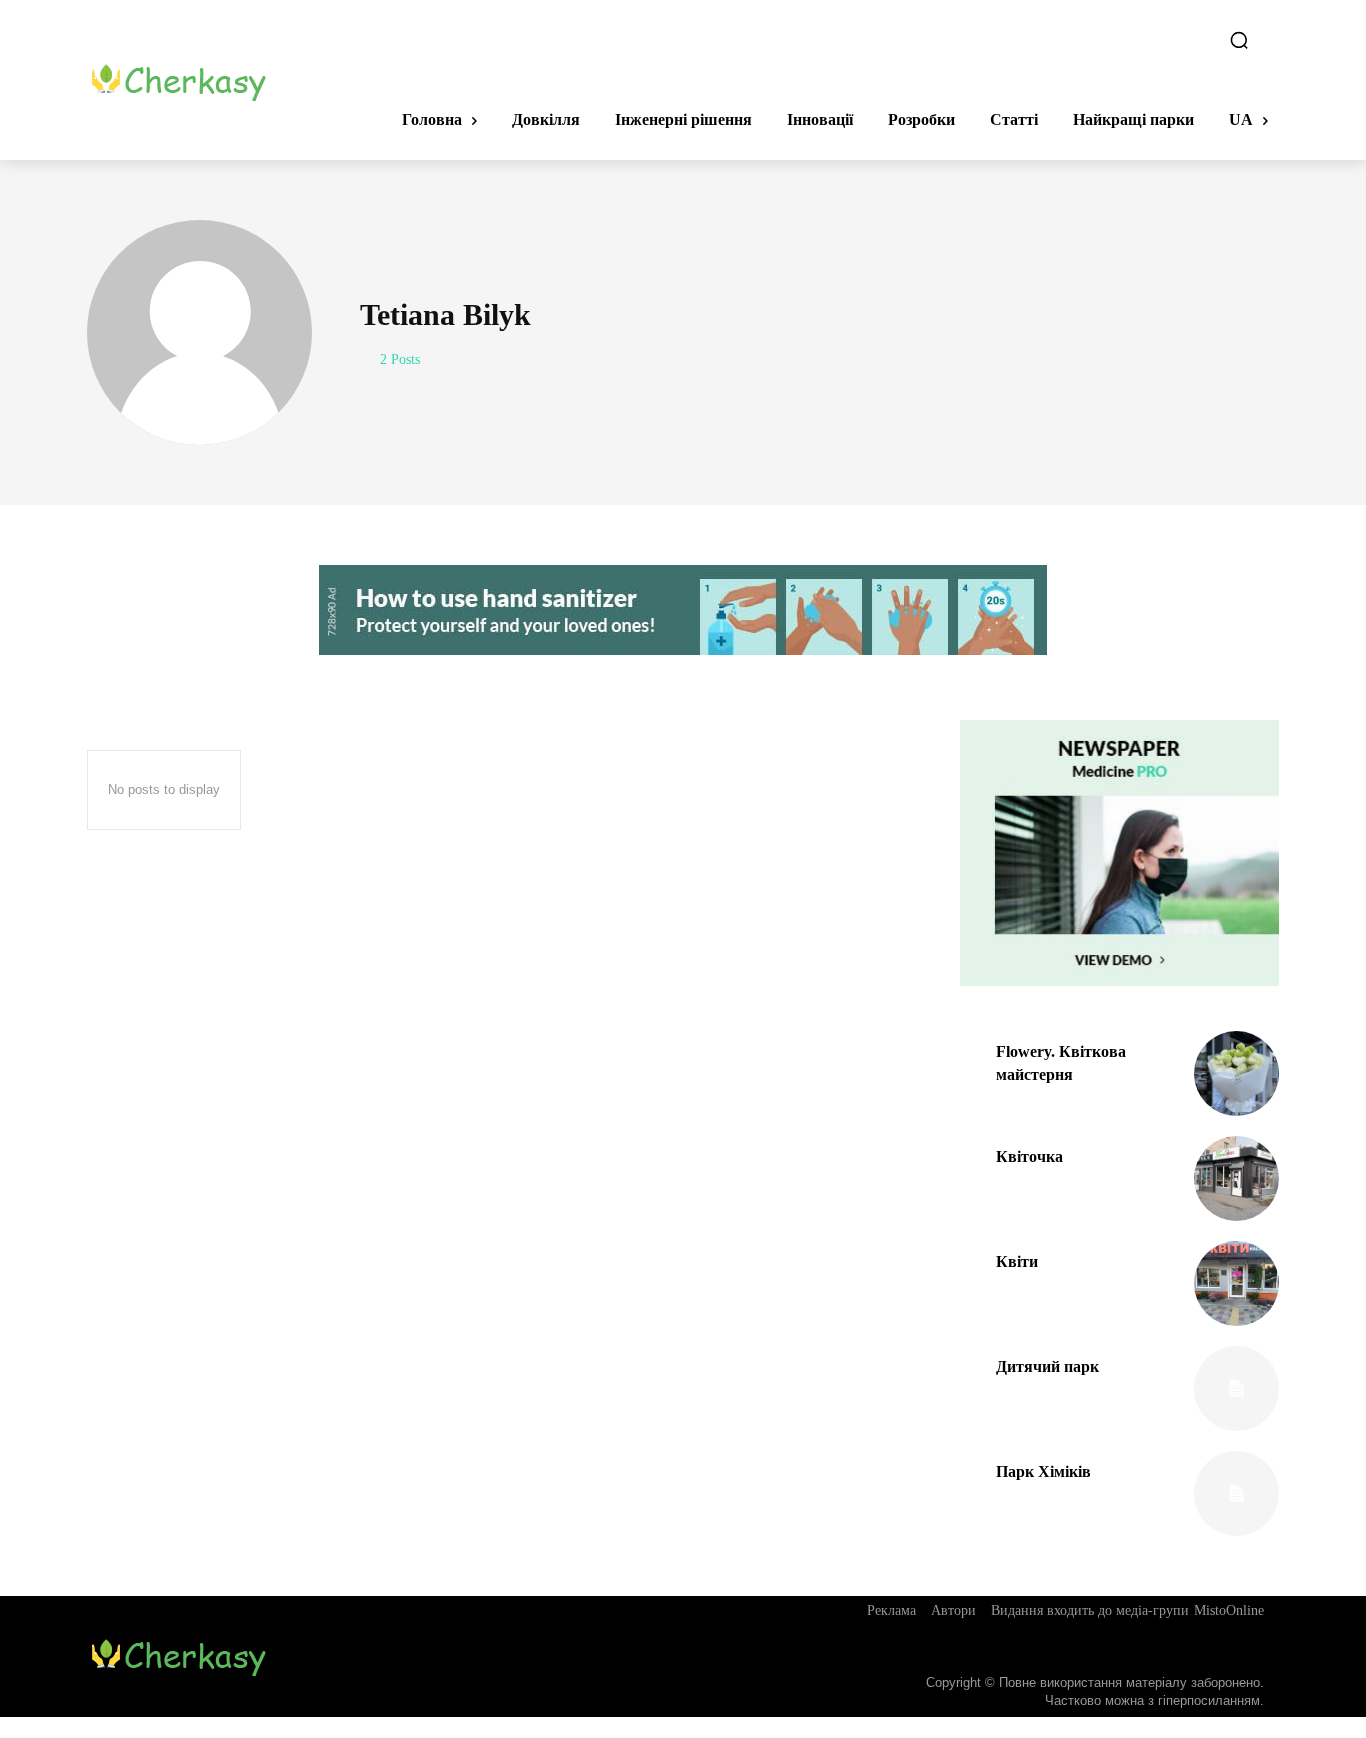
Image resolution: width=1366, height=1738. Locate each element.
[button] (1239, 40)
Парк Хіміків (1043, 1471)
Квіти (1017, 1261)
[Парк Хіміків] (1236, 1493)
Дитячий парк (1047, 1366)
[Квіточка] (1236, 1178)
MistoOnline (1229, 1610)
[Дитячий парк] (1236, 1388)
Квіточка (1029, 1156)
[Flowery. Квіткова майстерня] (1236, 1073)
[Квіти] (1236, 1283)
